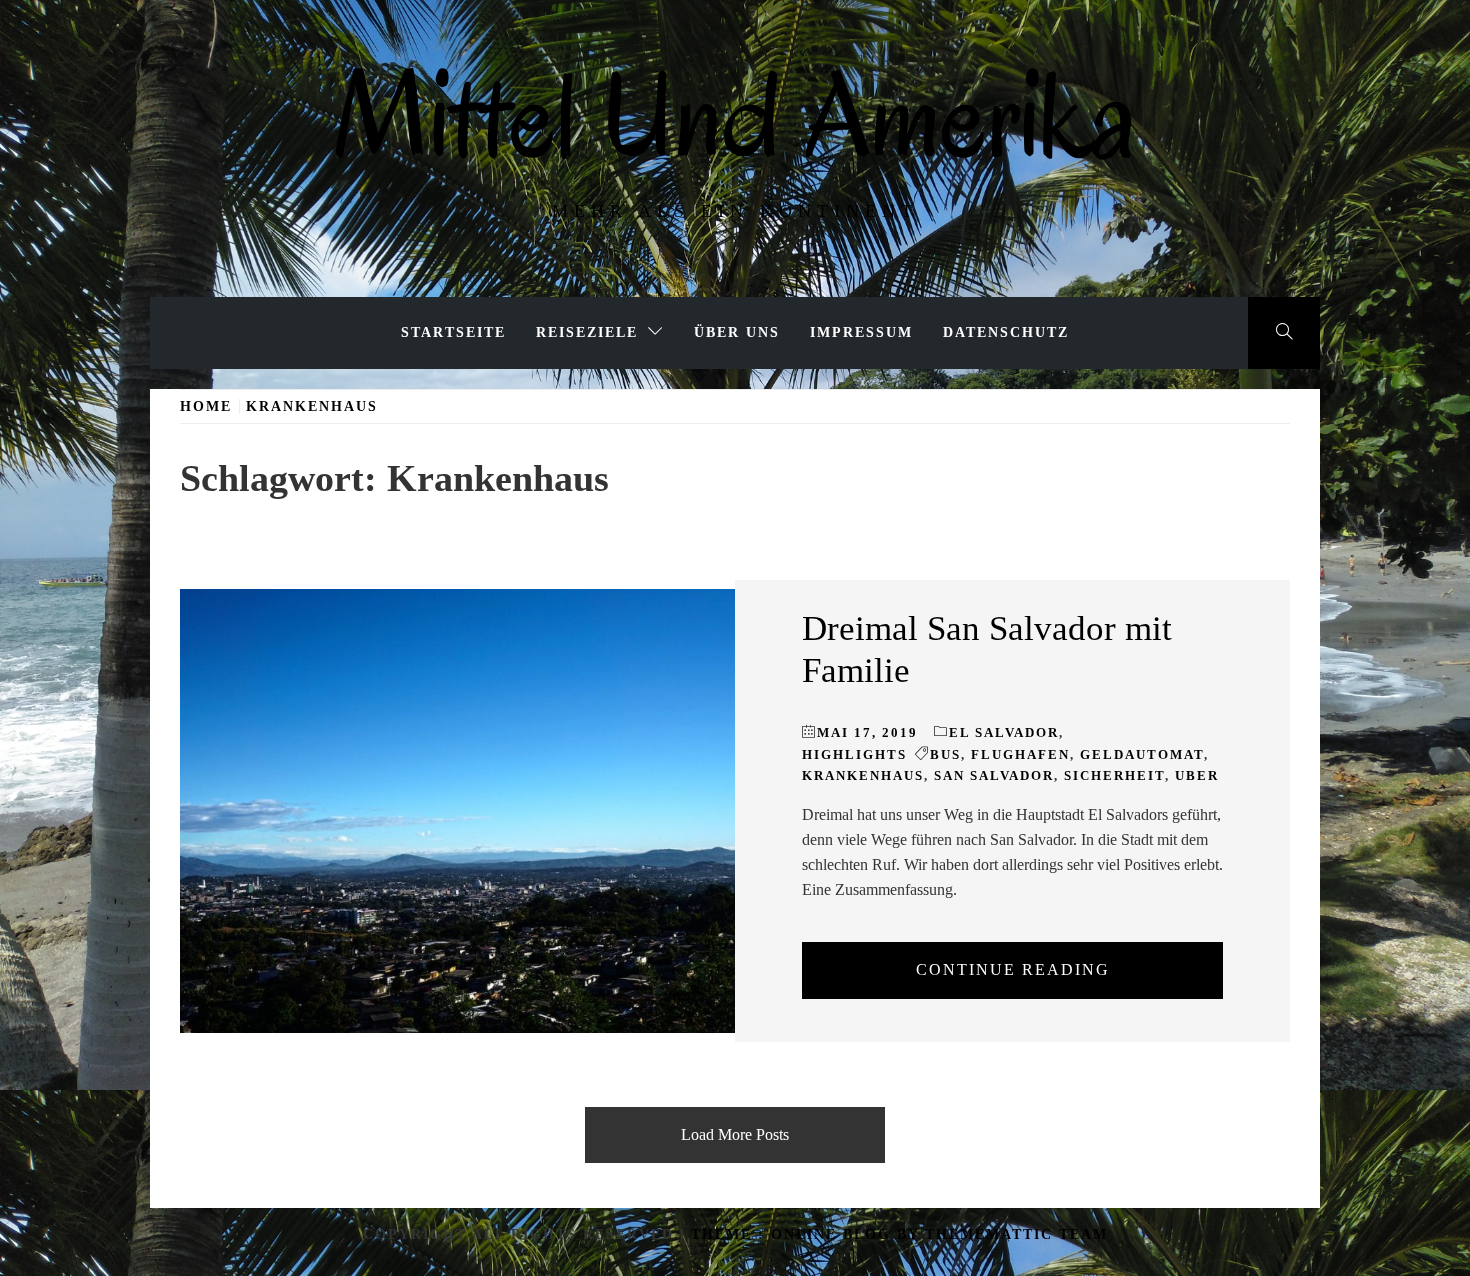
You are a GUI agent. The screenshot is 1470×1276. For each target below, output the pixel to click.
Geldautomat (1142, 754)
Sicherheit (1114, 775)
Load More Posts (735, 1134)
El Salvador (1004, 732)
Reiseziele (587, 332)
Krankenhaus (863, 775)
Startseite (453, 332)
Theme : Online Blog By (808, 1234)
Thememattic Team (1016, 1234)
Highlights (854, 754)
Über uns (737, 332)
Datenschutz (1006, 332)
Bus (945, 754)
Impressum (861, 332)
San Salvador (994, 775)
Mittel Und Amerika (735, 115)
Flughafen (1020, 754)
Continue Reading (1013, 969)
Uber (1197, 775)
